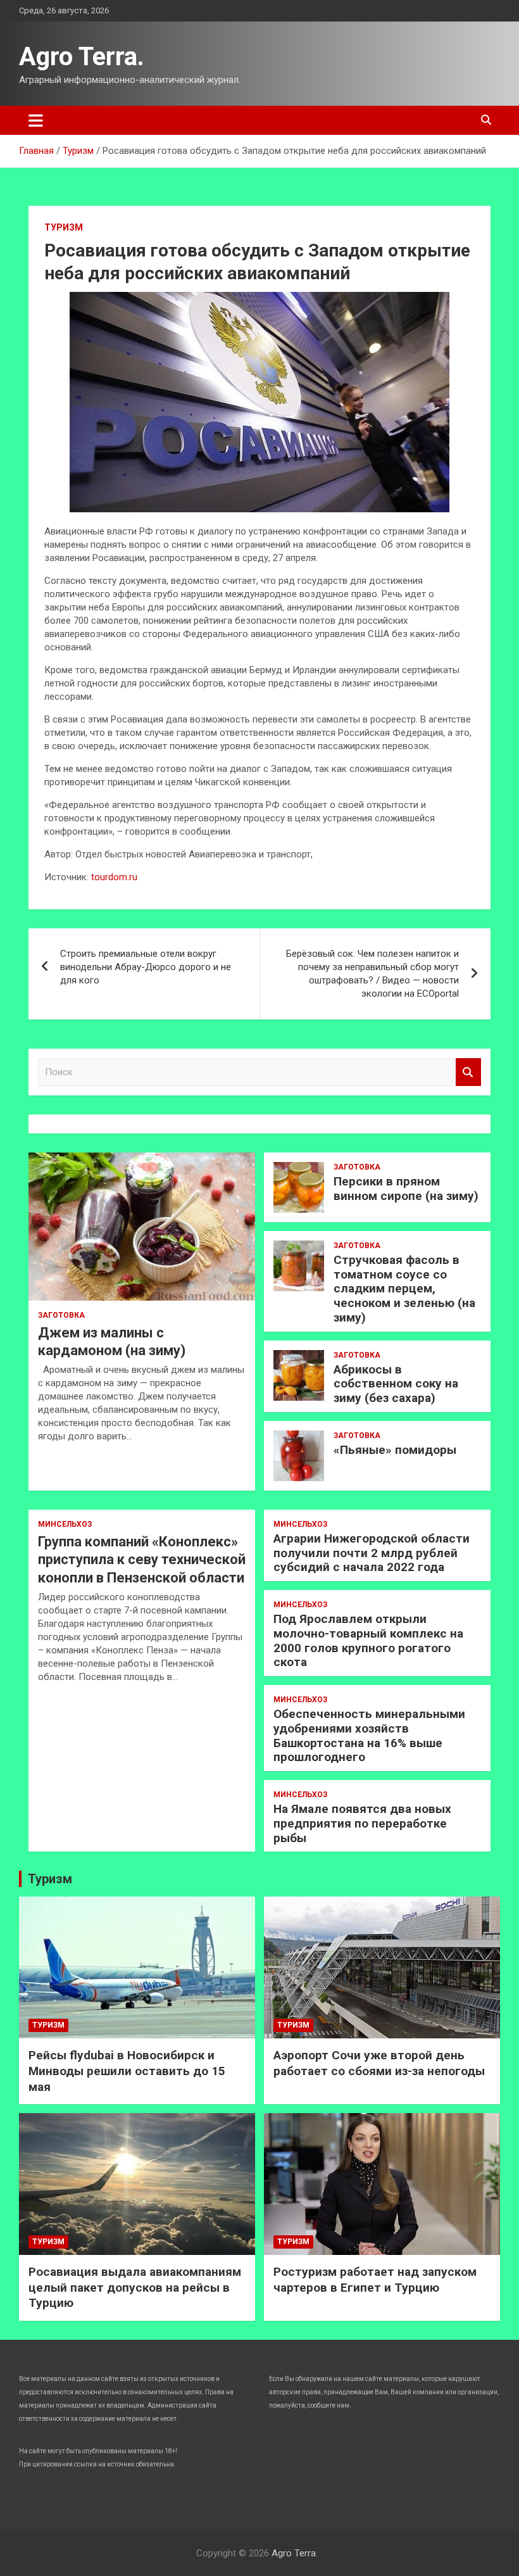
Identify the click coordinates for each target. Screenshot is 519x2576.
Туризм (64, 227)
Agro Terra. (82, 57)
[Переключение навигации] (36, 120)
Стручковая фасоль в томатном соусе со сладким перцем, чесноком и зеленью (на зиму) (404, 1289)
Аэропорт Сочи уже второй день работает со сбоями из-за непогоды (379, 2063)
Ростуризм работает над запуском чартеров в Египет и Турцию (375, 2280)
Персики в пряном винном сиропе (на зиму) (406, 1189)
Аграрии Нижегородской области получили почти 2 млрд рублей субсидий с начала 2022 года (372, 1553)
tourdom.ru (114, 877)
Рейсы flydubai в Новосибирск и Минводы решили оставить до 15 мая (127, 2071)
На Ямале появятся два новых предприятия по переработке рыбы (362, 1823)
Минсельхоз (65, 1524)
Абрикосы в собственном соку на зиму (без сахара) (396, 1384)
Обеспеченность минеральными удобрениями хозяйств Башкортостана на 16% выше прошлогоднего (369, 1735)
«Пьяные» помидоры (395, 1450)
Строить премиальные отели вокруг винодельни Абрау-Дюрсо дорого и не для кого (146, 967)
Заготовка (61, 1315)
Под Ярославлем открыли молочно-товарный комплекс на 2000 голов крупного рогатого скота (368, 1640)
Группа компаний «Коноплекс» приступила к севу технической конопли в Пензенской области (142, 1560)
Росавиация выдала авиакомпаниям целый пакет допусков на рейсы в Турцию (135, 2287)
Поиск (468, 1072)
